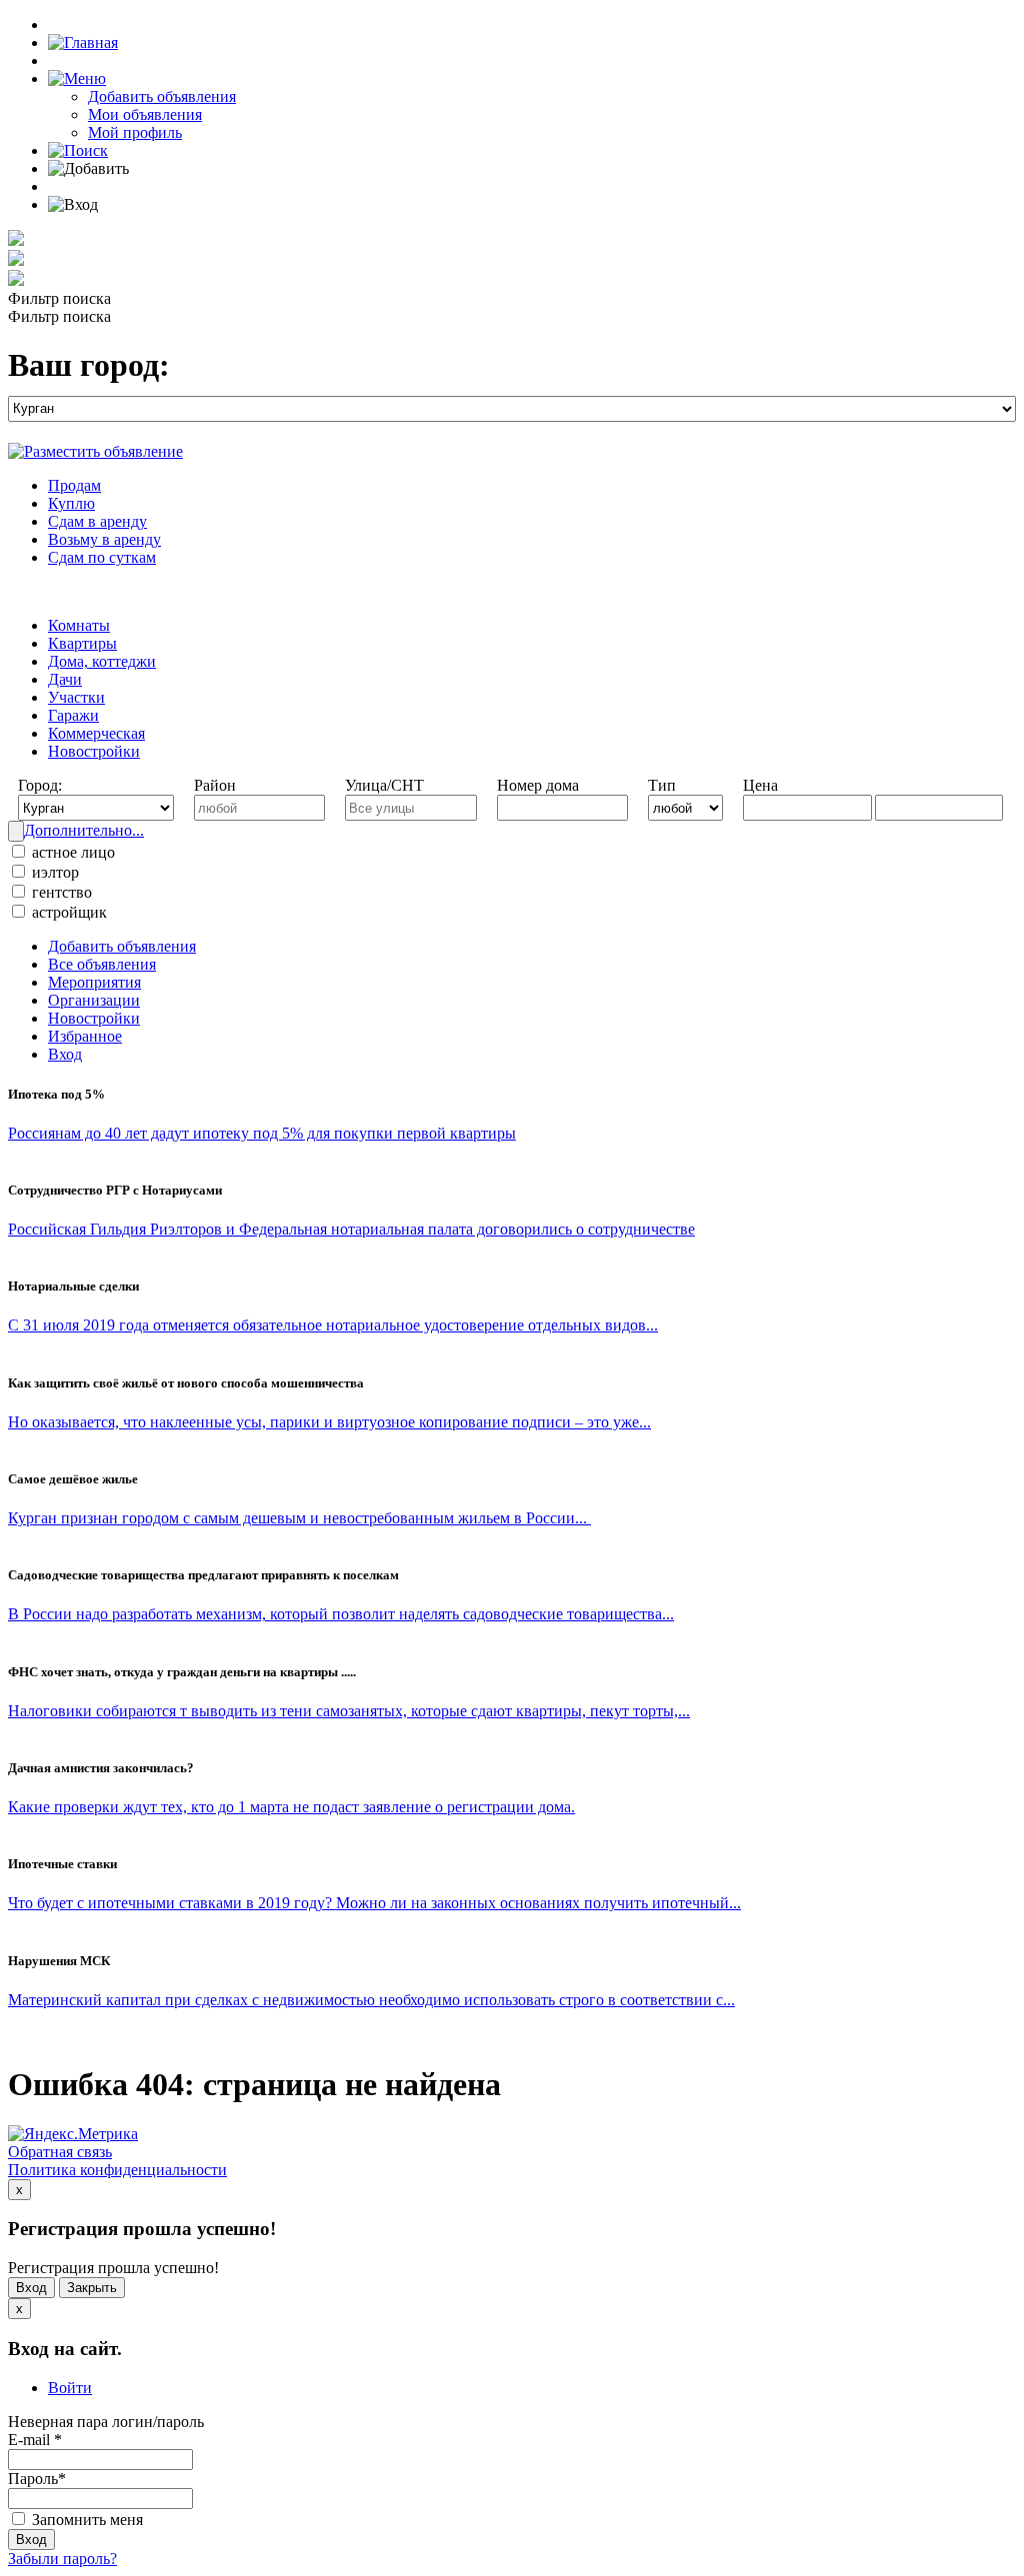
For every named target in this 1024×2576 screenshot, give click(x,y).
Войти (70, 2388)
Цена (760, 785)
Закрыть (92, 2288)
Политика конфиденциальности (117, 2170)
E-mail (35, 2440)
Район (215, 785)
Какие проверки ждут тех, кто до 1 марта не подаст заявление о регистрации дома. (291, 1807)
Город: (40, 785)
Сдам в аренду (97, 521)
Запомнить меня (85, 2520)
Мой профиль (135, 132)
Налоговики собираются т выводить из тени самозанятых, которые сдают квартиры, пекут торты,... (349, 1711)
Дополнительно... (84, 830)
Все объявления (102, 964)
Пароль (37, 2479)
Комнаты (79, 625)
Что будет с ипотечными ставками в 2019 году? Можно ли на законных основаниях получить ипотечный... (374, 1903)
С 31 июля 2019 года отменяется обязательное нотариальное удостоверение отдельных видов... (333, 1325)
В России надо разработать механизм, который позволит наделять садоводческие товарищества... (341, 1614)
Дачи (65, 679)
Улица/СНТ (384, 785)
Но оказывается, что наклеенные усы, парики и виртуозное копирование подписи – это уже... (329, 1422)
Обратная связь (60, 2152)
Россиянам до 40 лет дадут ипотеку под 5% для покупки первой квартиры (262, 1133)
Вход (65, 1054)
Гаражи (73, 715)
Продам (74, 485)
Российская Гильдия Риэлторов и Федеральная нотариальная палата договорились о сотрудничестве (351, 1229)
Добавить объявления (162, 96)
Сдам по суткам (102, 557)
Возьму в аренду (104, 539)
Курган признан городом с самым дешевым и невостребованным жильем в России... (299, 1518)
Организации (94, 1000)
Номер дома (538, 785)
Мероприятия (94, 982)
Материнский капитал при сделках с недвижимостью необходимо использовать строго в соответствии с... (371, 2000)
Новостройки (94, 751)
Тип (662, 785)
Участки (76, 697)
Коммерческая (96, 733)
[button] (77, 78)
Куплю (71, 503)
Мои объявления (145, 114)
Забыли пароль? (62, 2559)
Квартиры (82, 643)
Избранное (85, 1036)
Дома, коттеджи (102, 661)
